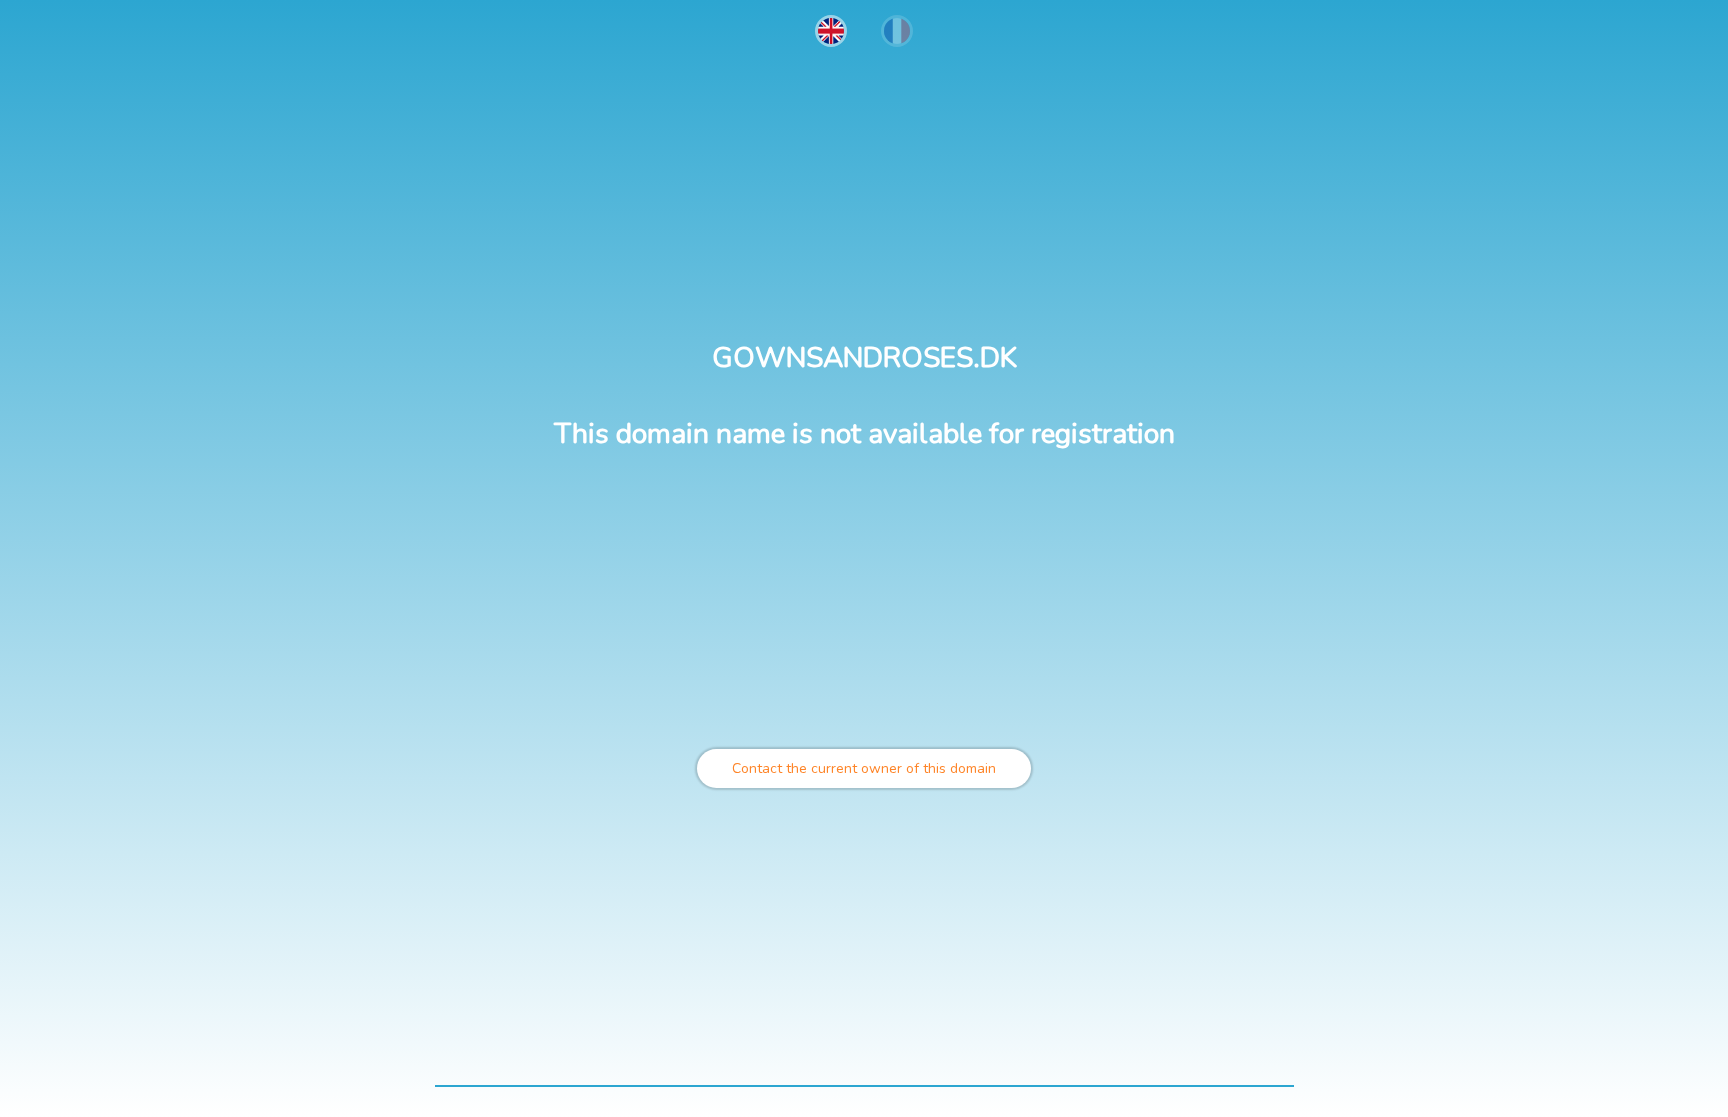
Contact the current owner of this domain (864, 768)
